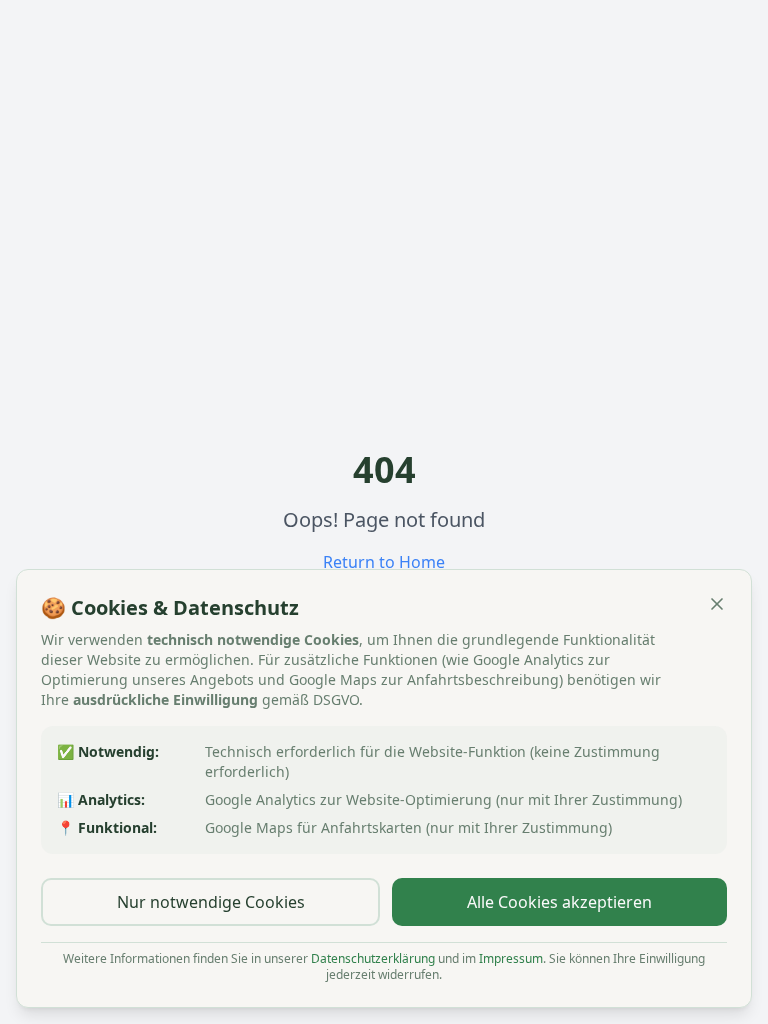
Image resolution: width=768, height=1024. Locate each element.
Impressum (511, 958)
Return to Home (384, 562)
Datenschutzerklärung (373, 958)
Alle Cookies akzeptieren (559, 902)
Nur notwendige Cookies (211, 902)
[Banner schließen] (717, 604)
